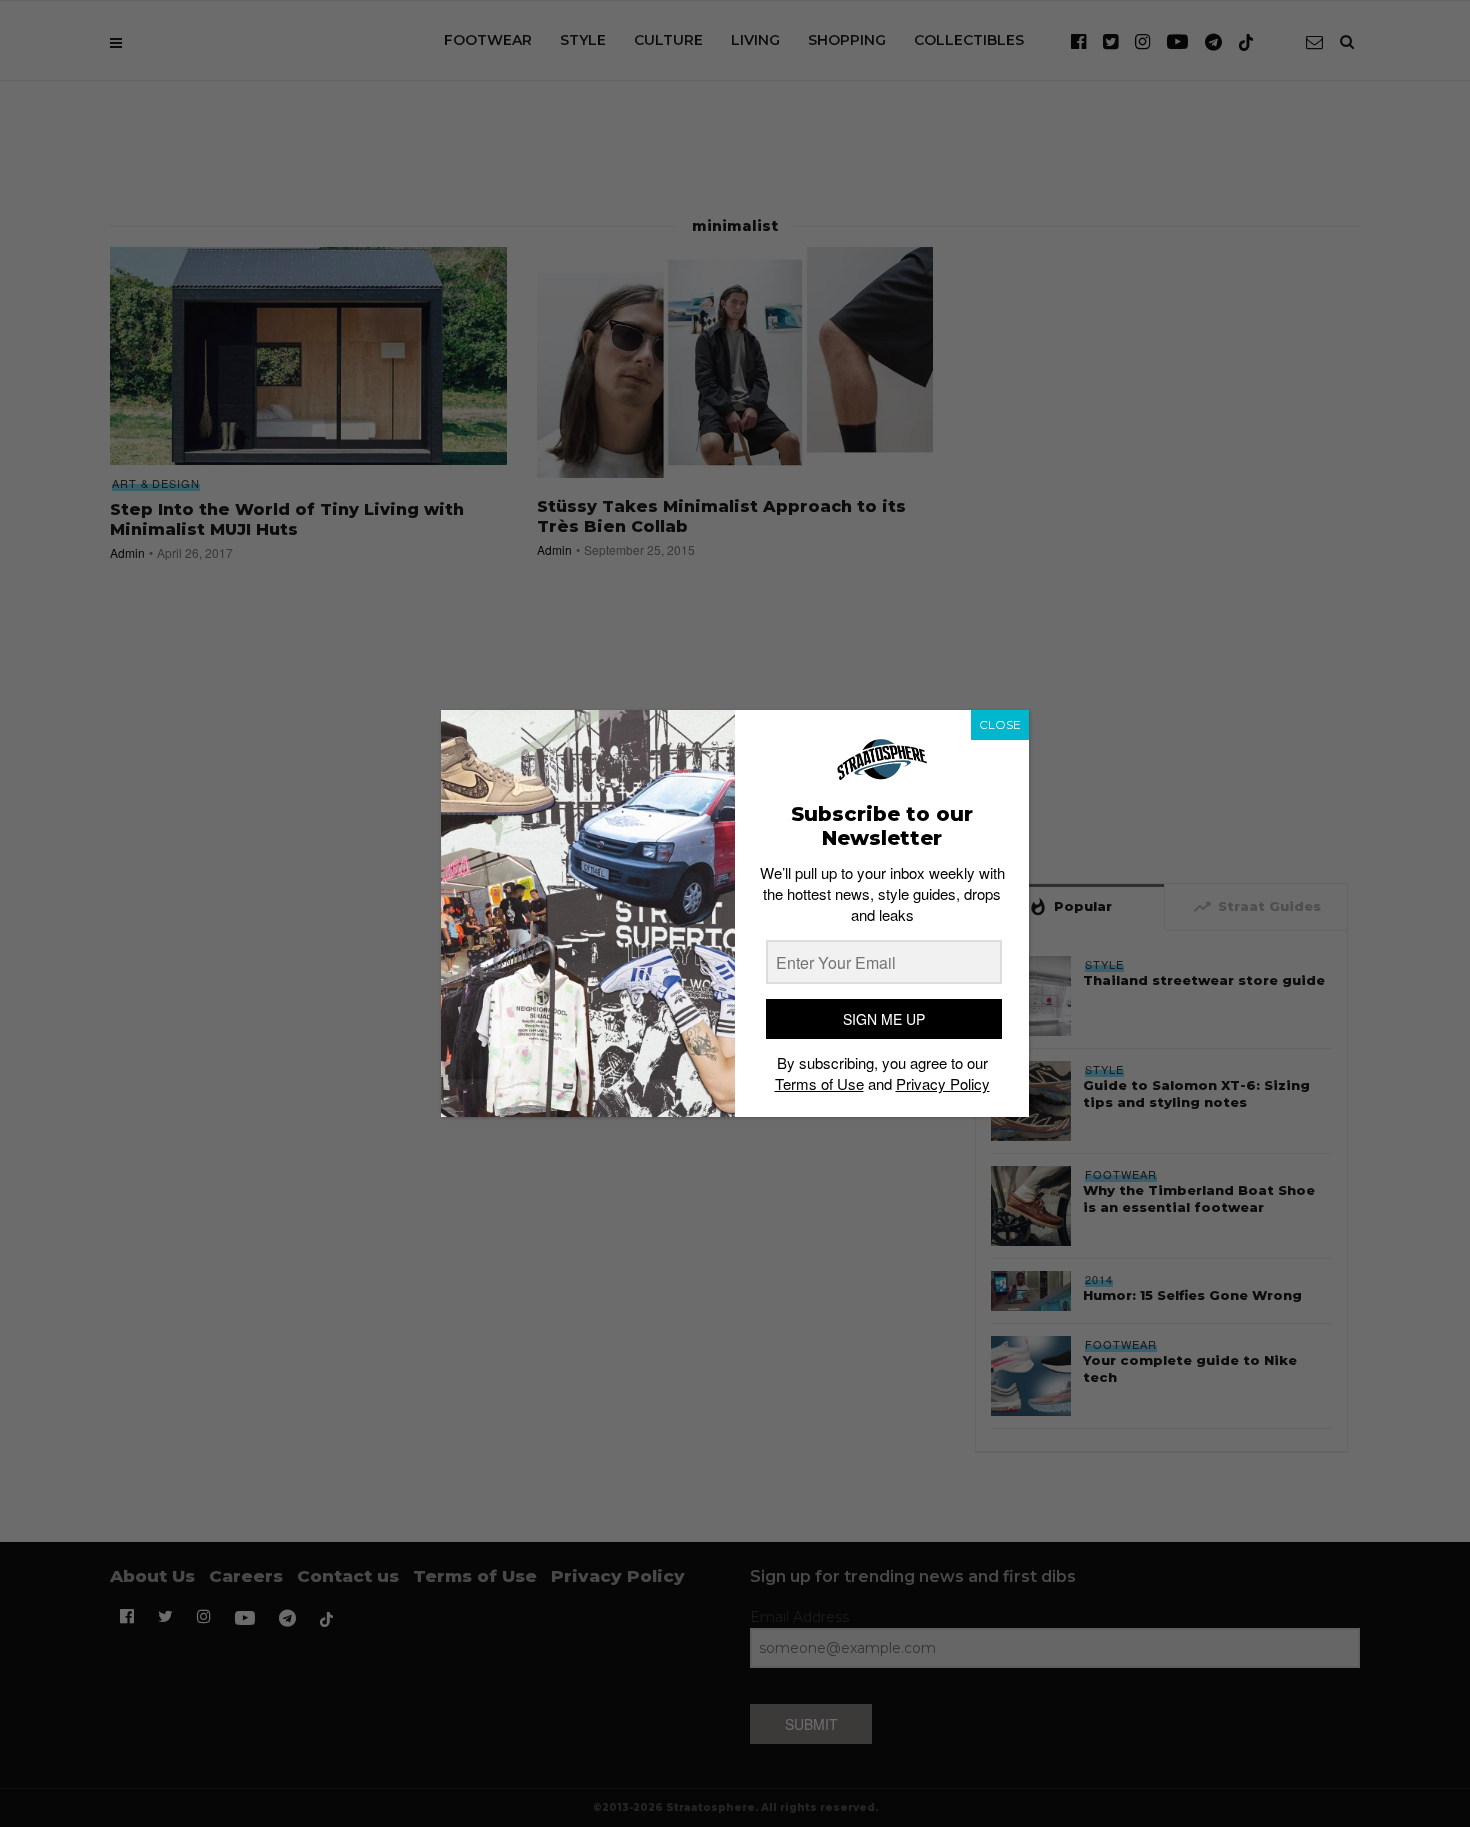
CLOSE (1000, 724)
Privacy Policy (943, 1083)
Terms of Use (819, 1083)
